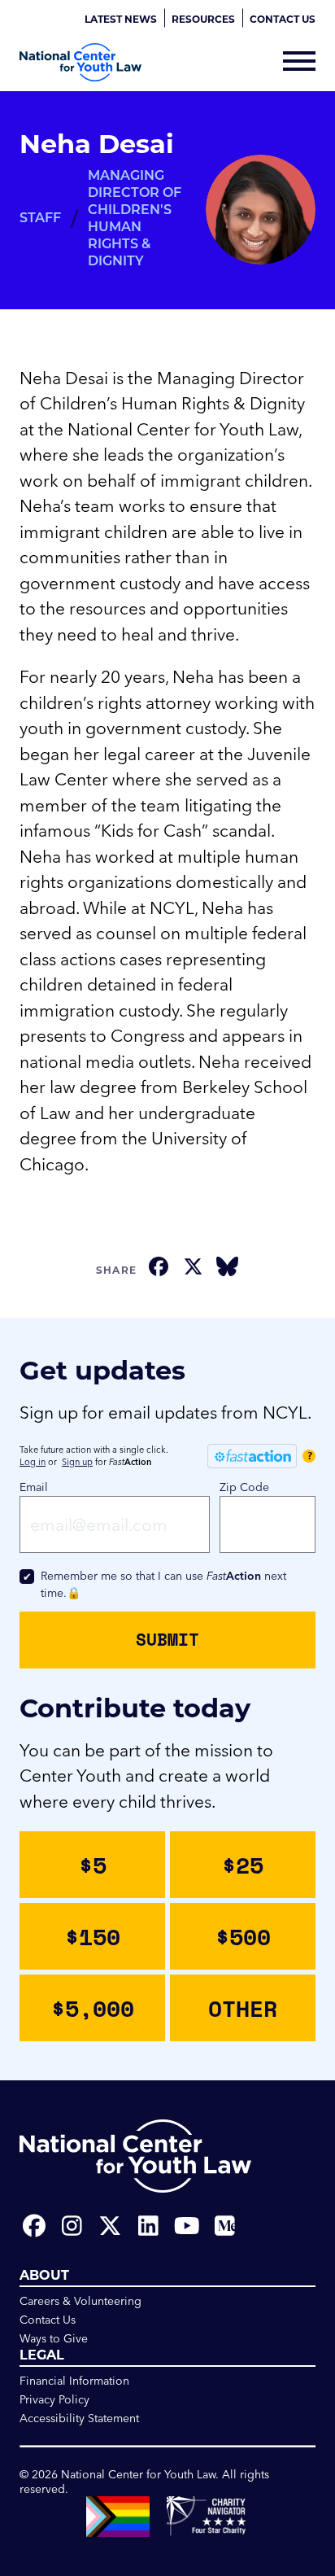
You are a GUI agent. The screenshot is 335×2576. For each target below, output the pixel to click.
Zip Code (244, 1487)
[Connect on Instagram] (72, 2226)
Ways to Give (54, 2338)
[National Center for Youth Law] (80, 62)
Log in (33, 1462)
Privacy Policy (54, 2399)
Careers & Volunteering (80, 2301)
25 (243, 1865)
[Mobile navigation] (299, 63)
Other (243, 2008)
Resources (203, 19)
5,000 (93, 2008)
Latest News (121, 19)
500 (243, 1936)
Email (34, 1487)
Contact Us (283, 19)
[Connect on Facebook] (34, 2226)
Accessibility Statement (79, 2418)
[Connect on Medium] (225, 2226)
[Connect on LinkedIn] (148, 2226)
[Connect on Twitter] (110, 2226)
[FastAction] (252, 1456)
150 (93, 1936)
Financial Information (74, 2381)
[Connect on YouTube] (187, 2226)
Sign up (77, 1462)
